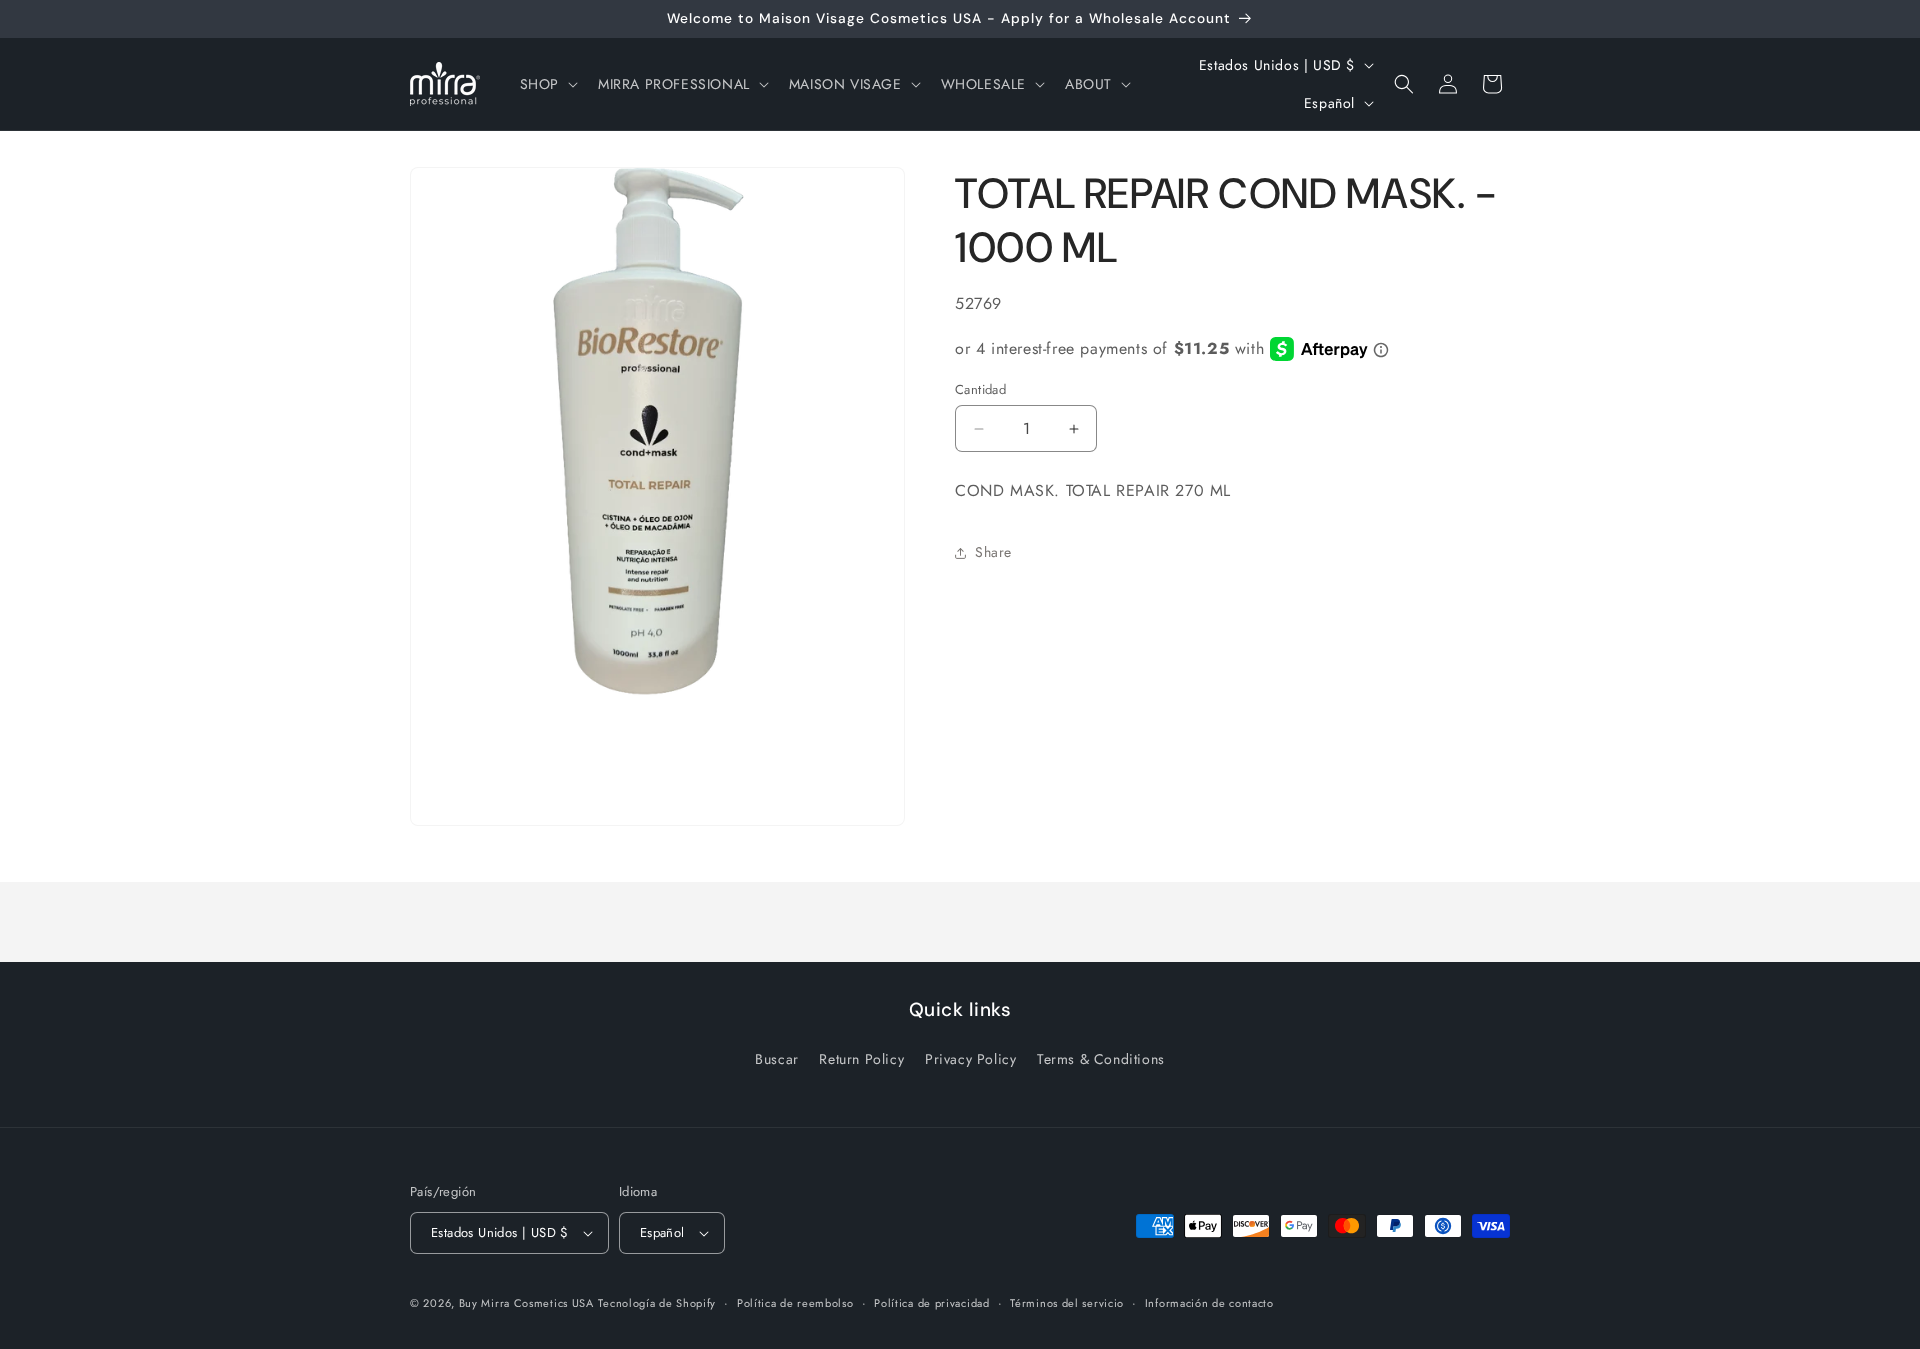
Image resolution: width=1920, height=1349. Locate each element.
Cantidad (980, 389)
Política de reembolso (795, 1303)
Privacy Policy (970, 1059)
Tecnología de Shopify (657, 1303)
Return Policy (861, 1059)
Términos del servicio (1067, 1303)
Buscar (777, 1059)
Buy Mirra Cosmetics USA (526, 1303)
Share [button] (993, 552)
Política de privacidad (931, 1303)
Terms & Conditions (1101, 1059)
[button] (547, 84)
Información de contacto (1209, 1303)
